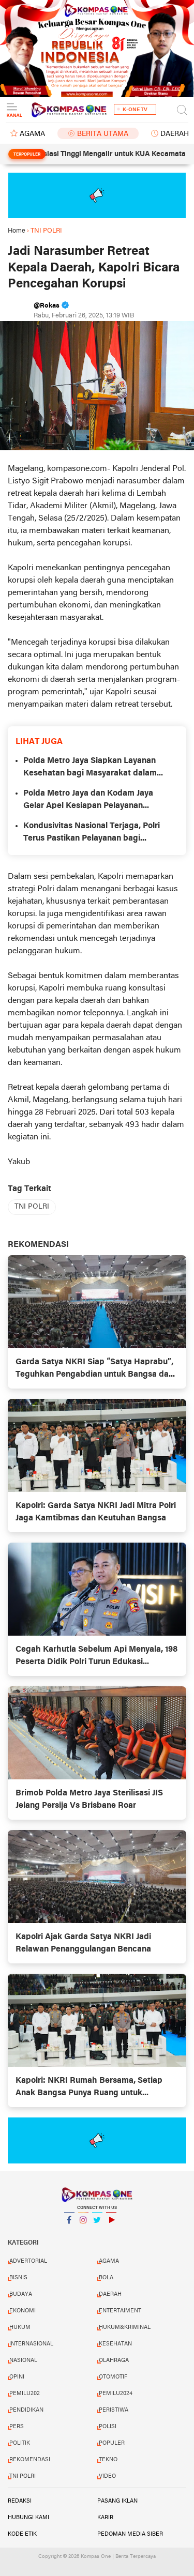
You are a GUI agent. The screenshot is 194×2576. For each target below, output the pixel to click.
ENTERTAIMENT (120, 2311)
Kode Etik (22, 2534)
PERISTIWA (114, 2410)
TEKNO (108, 2460)
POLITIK (20, 2443)
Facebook (69, 2233)
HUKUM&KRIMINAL (125, 2327)
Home (17, 231)
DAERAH (110, 2294)
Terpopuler (27, 155)
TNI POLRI (32, 1207)
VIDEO (107, 2476)
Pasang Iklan (117, 2501)
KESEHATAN (115, 2344)
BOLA (106, 2278)
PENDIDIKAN (26, 2410)
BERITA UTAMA (103, 134)
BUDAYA (21, 2294)
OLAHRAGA (114, 2360)
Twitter (97, 2233)
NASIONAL (23, 2360)
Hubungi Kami (28, 2518)
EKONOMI (23, 2311)
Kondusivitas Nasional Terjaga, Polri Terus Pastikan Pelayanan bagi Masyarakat (92, 833)
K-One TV (135, 110)
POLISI (108, 2427)
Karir (105, 2518)
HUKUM (20, 2327)
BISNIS (18, 2278)
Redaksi (20, 2501)
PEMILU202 (25, 2394)
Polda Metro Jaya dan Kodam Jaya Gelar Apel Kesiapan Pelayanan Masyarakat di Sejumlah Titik (88, 801)
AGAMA (32, 134)
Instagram (83, 2233)
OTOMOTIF (113, 2377)
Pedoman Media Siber (130, 2534)
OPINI (17, 2377)
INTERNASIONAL (31, 2344)
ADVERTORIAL (28, 2261)
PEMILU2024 (116, 2394)
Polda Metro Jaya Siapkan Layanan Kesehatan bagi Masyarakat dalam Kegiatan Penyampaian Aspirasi (90, 768)
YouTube (111, 2233)
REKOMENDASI (30, 2460)
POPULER (112, 2443)
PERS (17, 2427)
